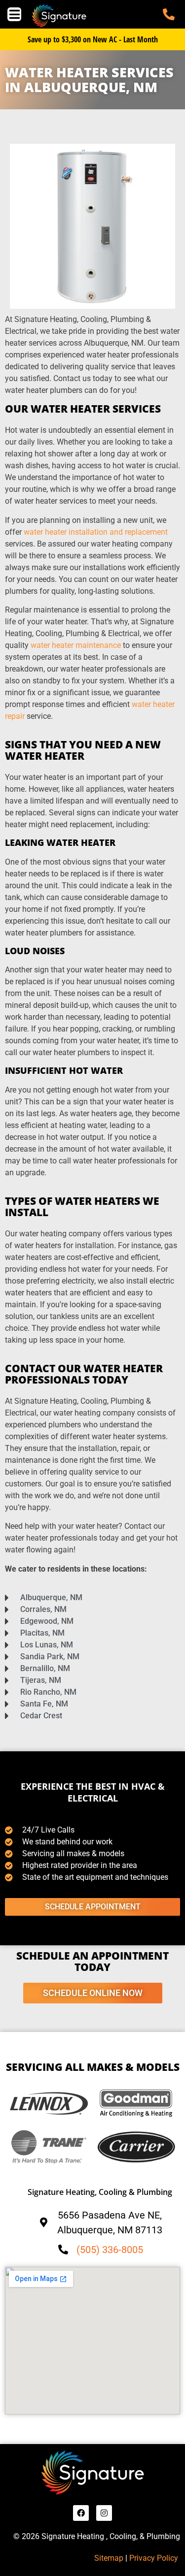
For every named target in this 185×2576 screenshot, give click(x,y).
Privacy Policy (155, 2558)
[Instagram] (104, 2513)
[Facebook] (81, 2513)
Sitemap (109, 2558)
